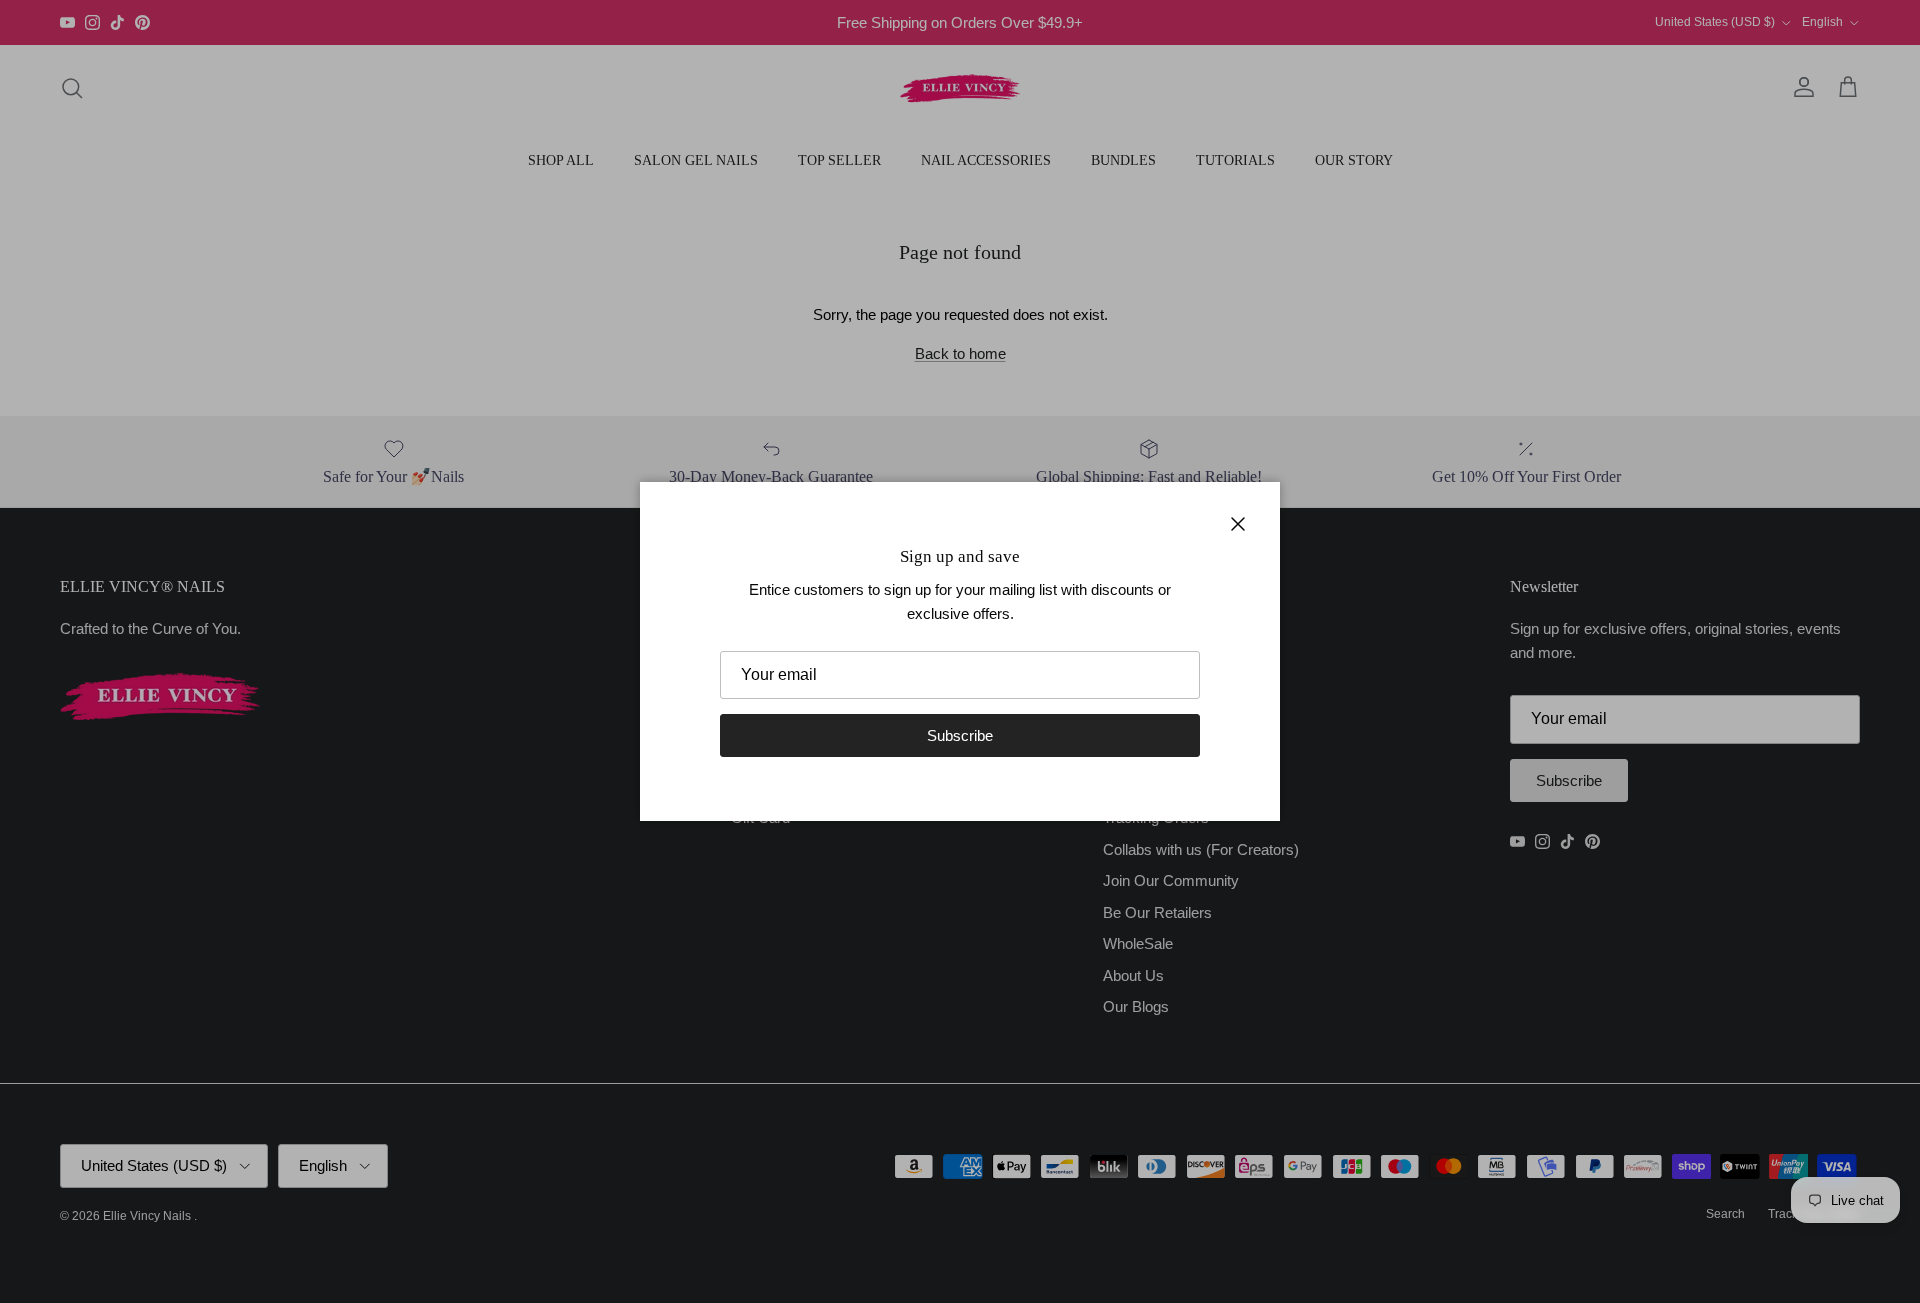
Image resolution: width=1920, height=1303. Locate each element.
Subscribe (960, 735)
